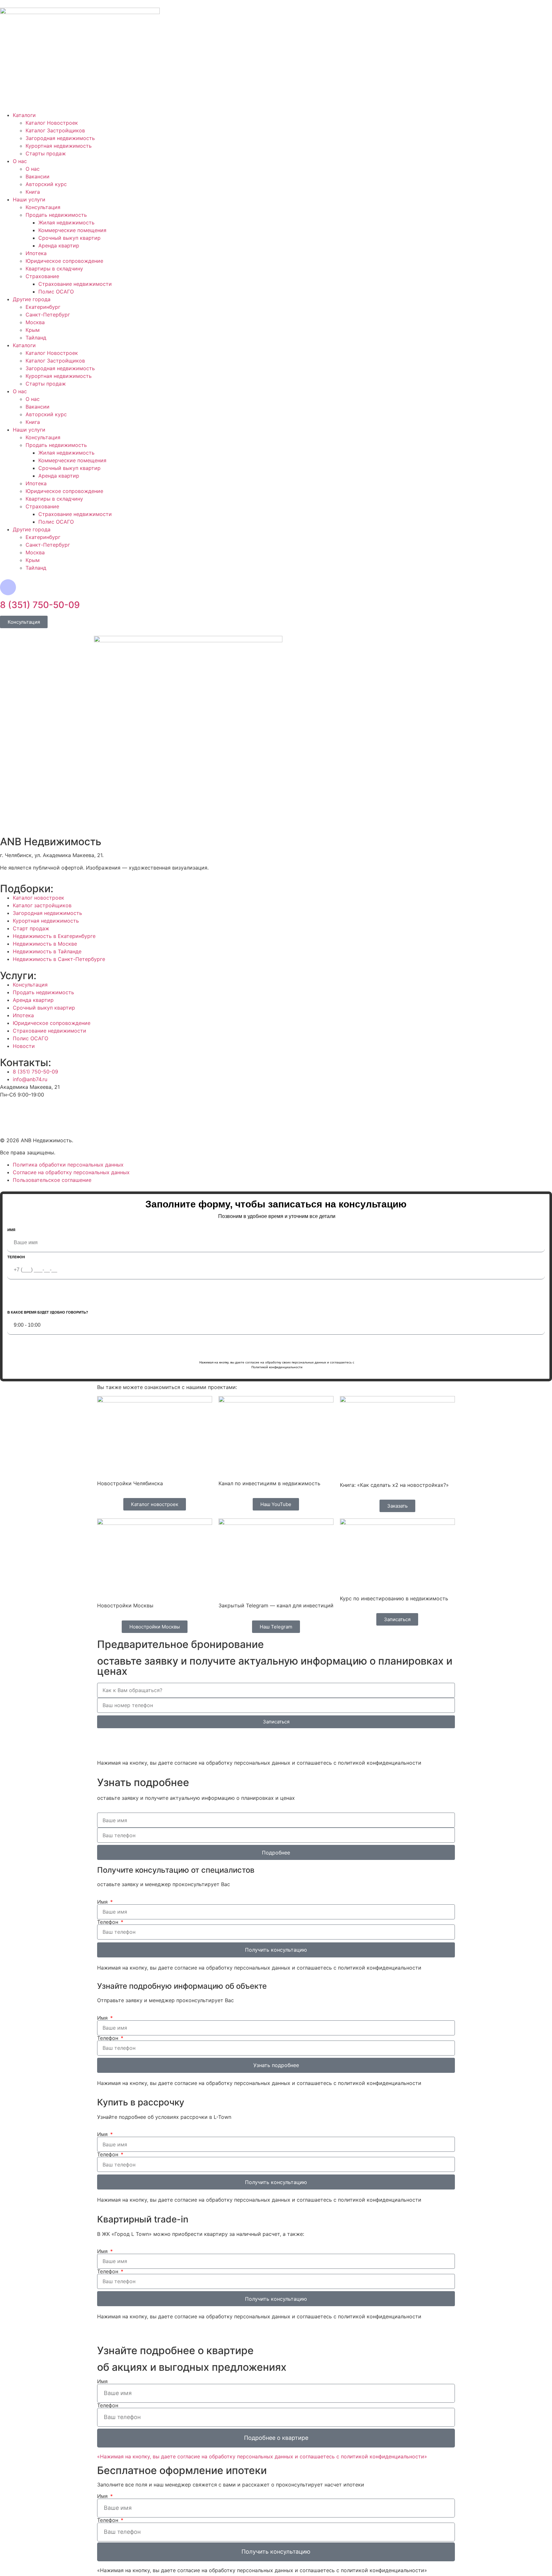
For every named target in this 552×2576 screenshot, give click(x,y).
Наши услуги (29, 199)
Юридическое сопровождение (64, 261)
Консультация (43, 207)
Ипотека (36, 253)
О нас (20, 161)
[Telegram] (140, 1743)
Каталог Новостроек (52, 123)
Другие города (32, 299)
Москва (35, 322)
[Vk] (26, 1111)
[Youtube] (8, 1111)
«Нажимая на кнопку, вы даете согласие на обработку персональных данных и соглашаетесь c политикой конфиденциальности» (262, 2456)
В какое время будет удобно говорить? (48, 1312)
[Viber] (123, 1743)
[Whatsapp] (105, 1743)
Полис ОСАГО (56, 292)
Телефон (16, 1257)
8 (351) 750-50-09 (40, 605)
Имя (11, 1230)
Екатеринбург (43, 307)
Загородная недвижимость (60, 138)
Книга (33, 192)
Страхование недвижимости (75, 284)
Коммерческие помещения (72, 230)
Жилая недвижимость (66, 222)
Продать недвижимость (56, 215)
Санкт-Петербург (48, 315)
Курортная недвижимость (59, 146)
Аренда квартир (59, 246)
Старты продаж (46, 153)
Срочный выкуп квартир (69, 238)
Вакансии (38, 176)
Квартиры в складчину (54, 269)
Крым (33, 330)
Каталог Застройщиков (55, 130)
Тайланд (36, 338)
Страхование (42, 276)
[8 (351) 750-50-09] (8, 587)
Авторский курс (46, 184)
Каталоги (24, 115)
